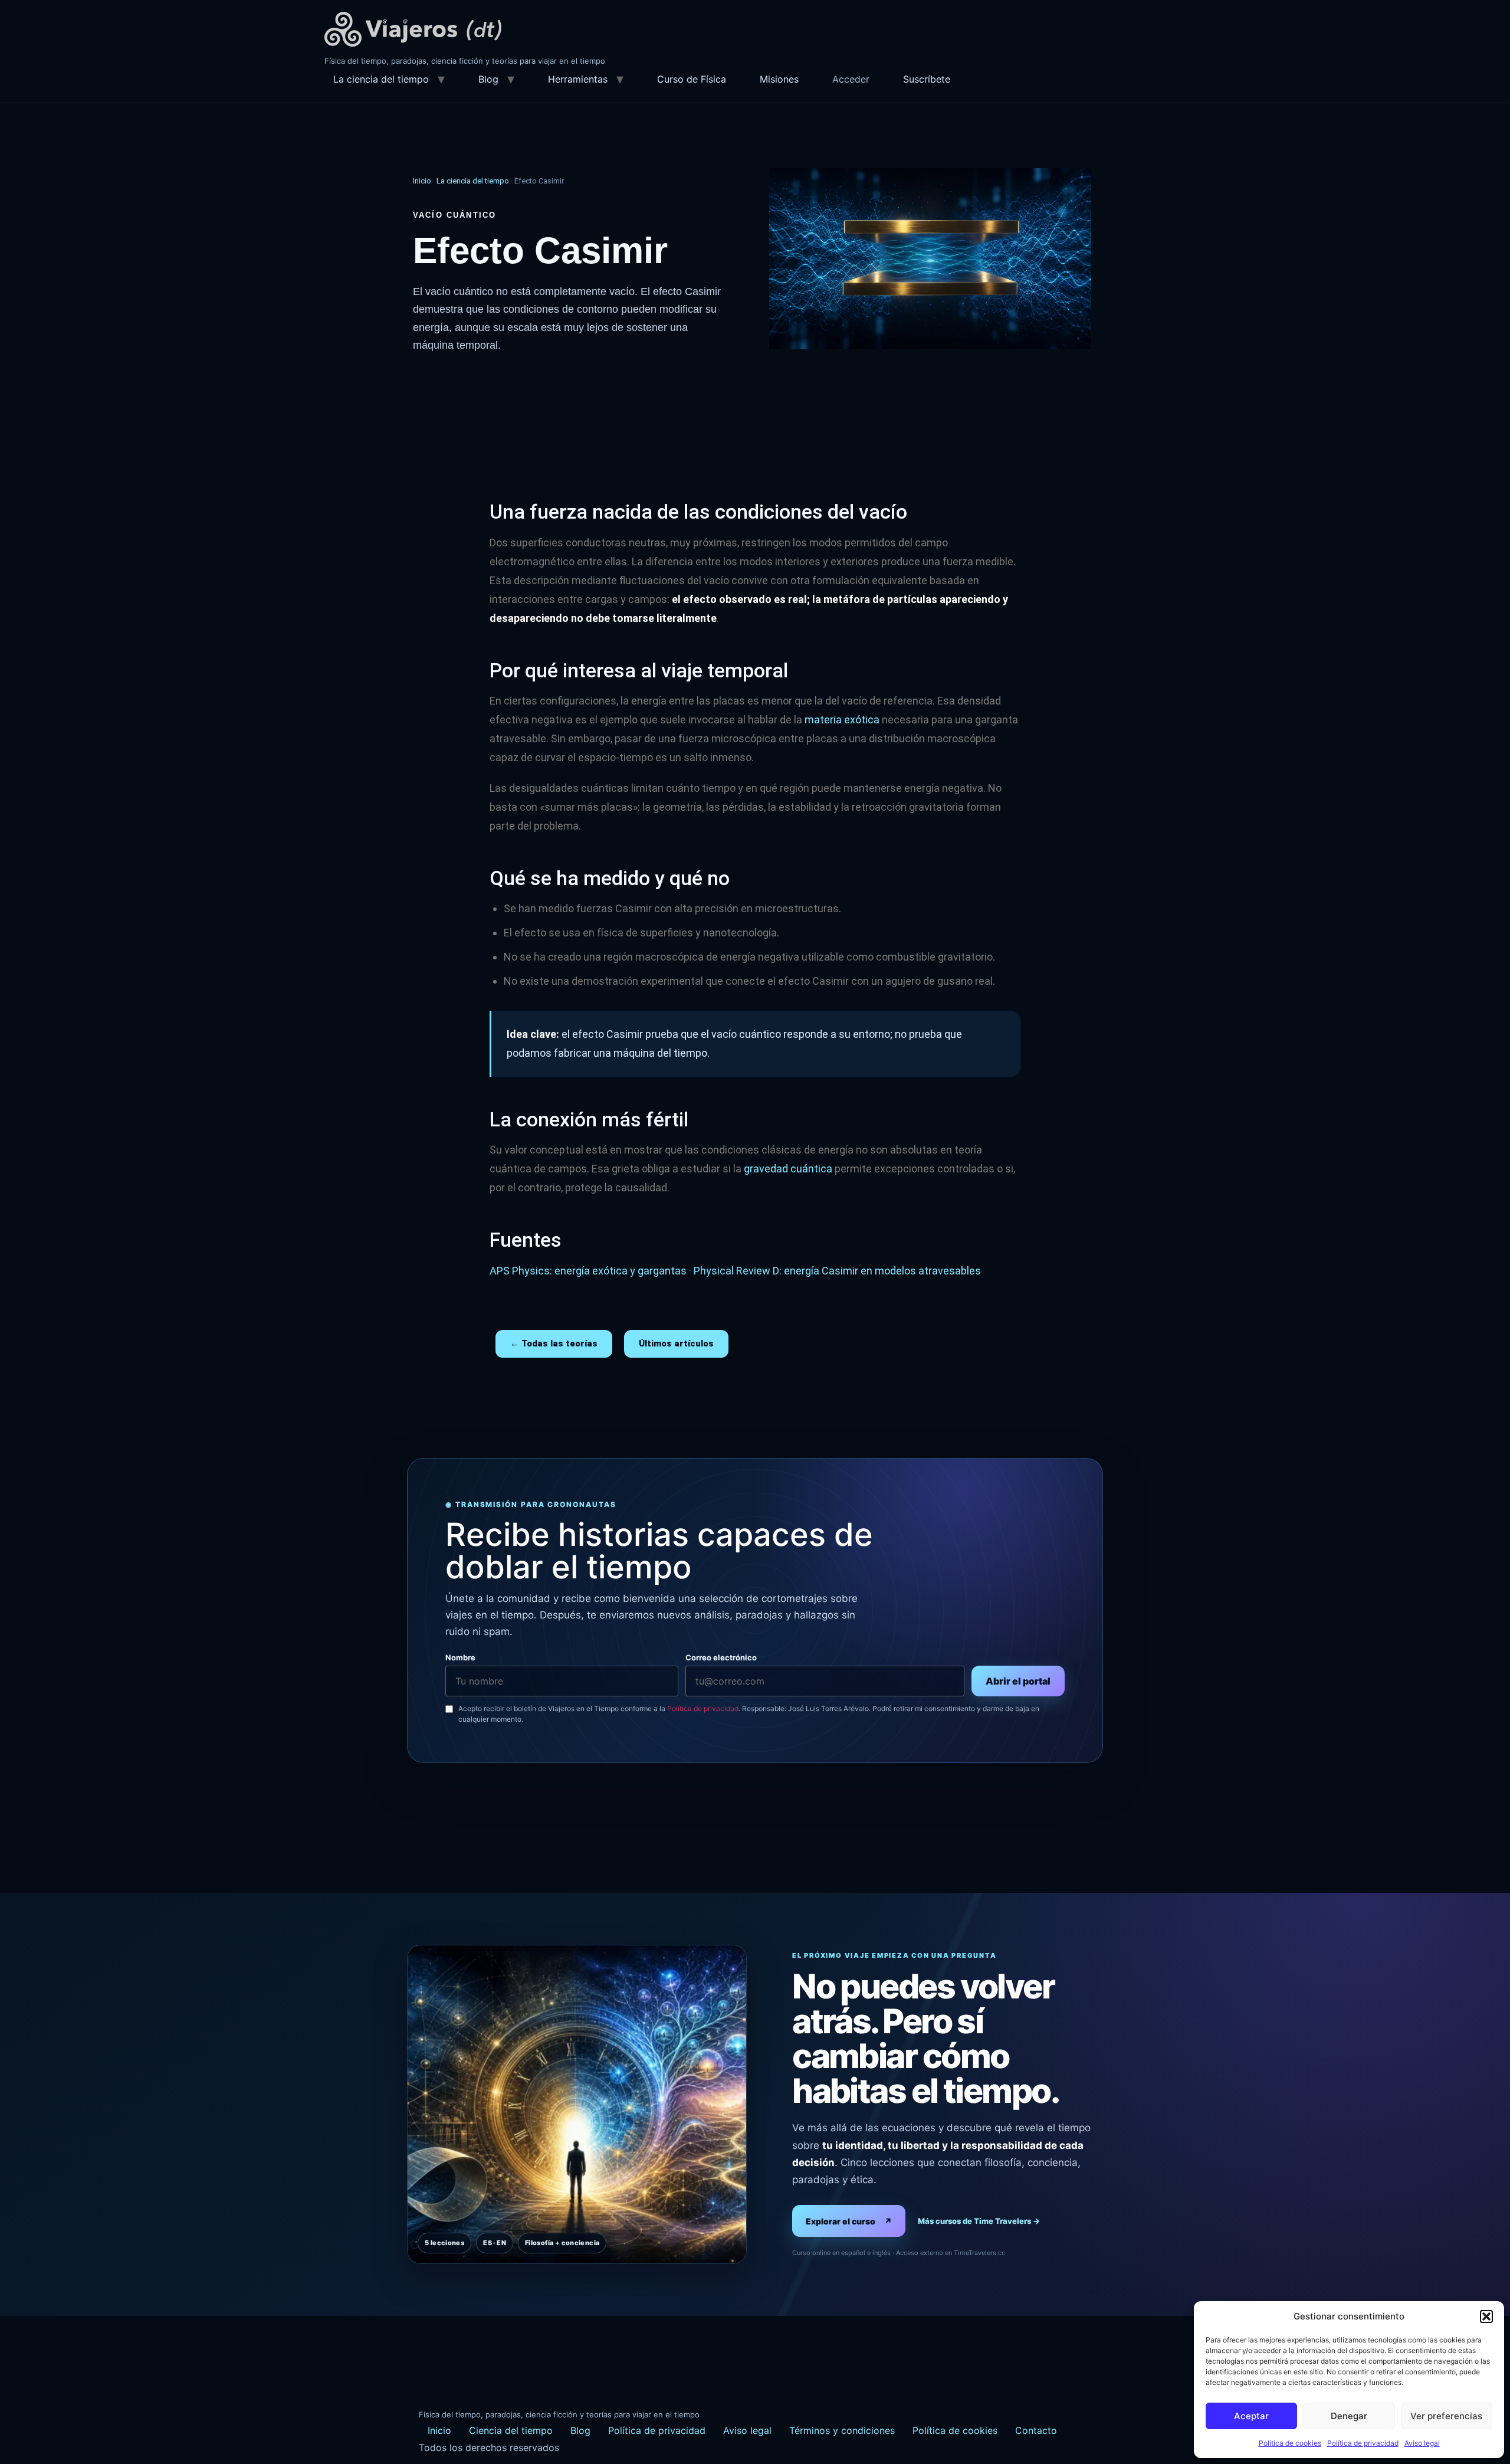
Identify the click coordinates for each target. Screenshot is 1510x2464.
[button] (1486, 2316)
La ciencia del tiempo (381, 79)
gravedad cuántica (788, 1169)
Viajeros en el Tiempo (413, 29)
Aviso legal (1422, 2443)
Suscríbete (927, 79)
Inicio (422, 181)
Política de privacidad (1363, 2443)
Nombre (460, 1658)
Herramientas (578, 79)
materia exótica (842, 720)
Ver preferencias (1446, 2416)
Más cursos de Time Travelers (979, 2221)
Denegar (1349, 2416)
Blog (488, 79)
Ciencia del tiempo (511, 2430)
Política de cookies (1290, 2443)
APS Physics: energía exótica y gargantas (588, 1271)
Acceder (851, 79)
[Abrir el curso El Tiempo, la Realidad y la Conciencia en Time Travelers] (577, 2104)
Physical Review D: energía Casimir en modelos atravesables (837, 1271)
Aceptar (1251, 2416)
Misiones (779, 79)
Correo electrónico (721, 1658)
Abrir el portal (1018, 1681)
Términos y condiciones (842, 2430)
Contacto (1036, 2430)
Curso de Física (692, 79)
